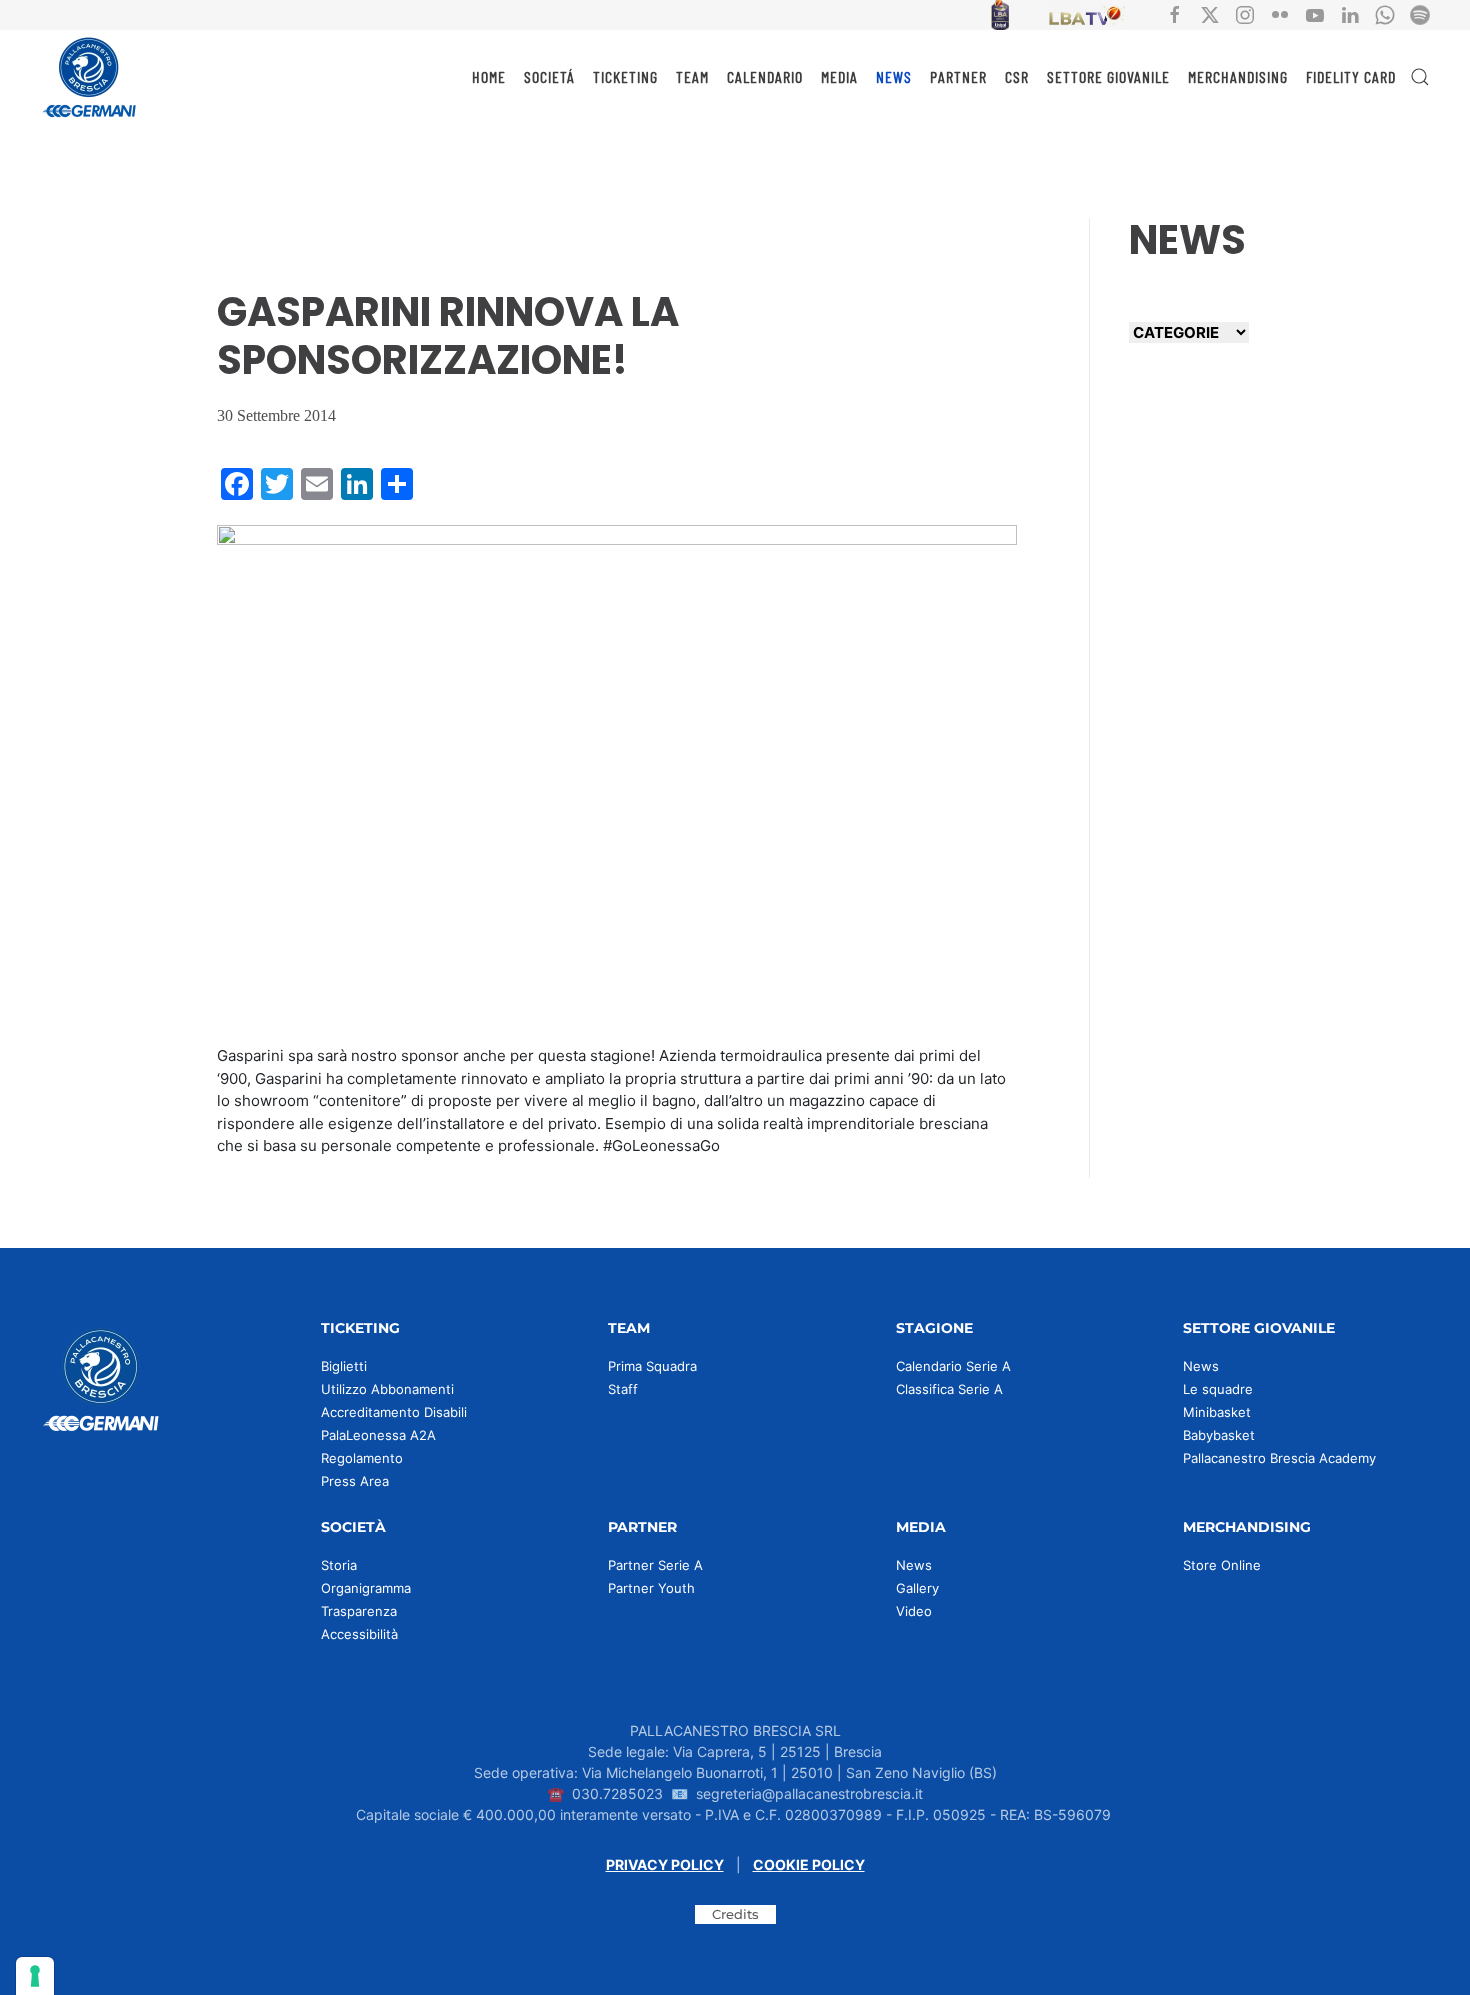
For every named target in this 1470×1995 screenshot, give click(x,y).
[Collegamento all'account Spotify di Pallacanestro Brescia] (1420, 13)
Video (914, 1611)
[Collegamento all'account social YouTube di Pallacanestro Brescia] (1315, 13)
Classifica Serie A (949, 1389)
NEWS (894, 76)
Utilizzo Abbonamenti (387, 1389)
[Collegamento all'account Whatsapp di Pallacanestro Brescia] (1385, 13)
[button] (1420, 77)
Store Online (1222, 1565)
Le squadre (1218, 1389)
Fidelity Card (1351, 76)
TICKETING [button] (625, 76)
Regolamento (362, 1458)
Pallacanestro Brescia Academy (1279, 1458)
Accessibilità (359, 1634)
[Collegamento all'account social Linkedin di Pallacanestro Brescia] (1350, 13)
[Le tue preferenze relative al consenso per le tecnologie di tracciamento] (35, 1976)
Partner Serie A (655, 1565)
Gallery (917, 1588)
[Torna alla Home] (90, 77)
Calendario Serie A (953, 1366)
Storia (339, 1565)
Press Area (355, 1481)
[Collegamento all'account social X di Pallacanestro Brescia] (1210, 13)
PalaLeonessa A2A (378, 1435)
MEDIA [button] (839, 76)
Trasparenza (359, 1611)
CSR (1017, 76)
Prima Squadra (652, 1366)
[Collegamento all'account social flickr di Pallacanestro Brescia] (1280, 13)
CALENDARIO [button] (765, 76)
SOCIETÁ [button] (549, 76)
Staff (623, 1389)
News (1201, 1366)
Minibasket (1217, 1412)
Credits (735, 1914)
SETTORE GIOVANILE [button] (1108, 76)
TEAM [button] (692, 76)
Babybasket (1219, 1435)
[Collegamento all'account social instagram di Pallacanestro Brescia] (1245, 13)
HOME (489, 76)
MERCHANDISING (1238, 76)
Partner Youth (651, 1588)
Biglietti (344, 1366)
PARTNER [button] (958, 76)
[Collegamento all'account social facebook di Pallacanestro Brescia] (1175, 13)
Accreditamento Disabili (394, 1412)
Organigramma (366, 1588)
